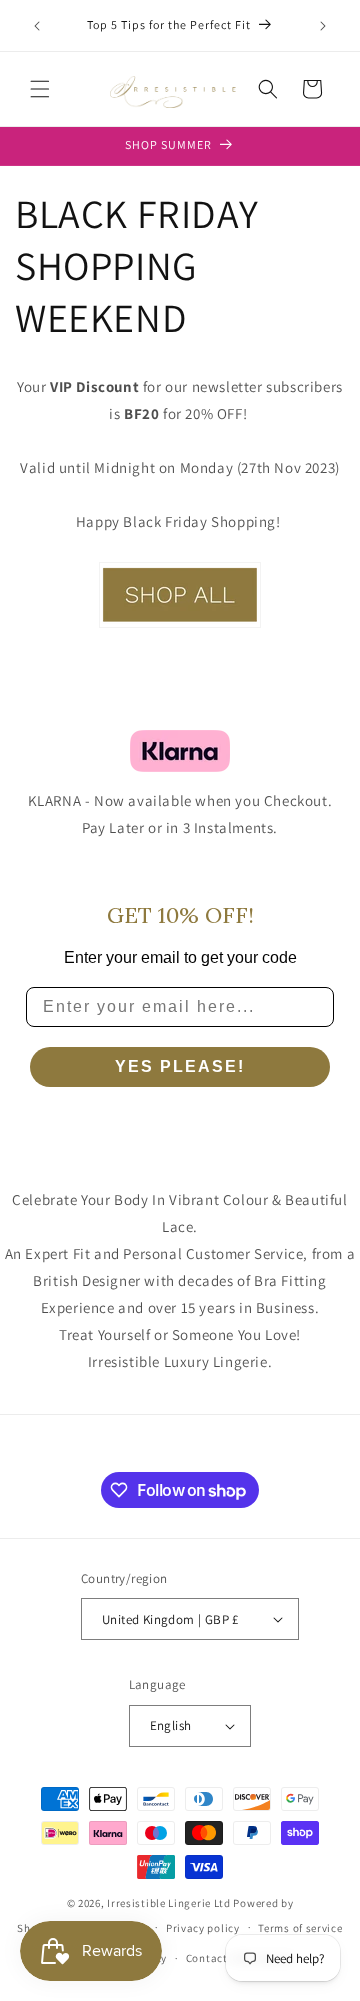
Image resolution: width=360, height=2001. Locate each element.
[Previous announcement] (37, 26)
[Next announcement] (323, 26)
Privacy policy (203, 1928)
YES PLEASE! (180, 1066)
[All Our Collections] (180, 626)
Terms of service (300, 1928)
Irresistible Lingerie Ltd (169, 1903)
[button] (40, 89)
